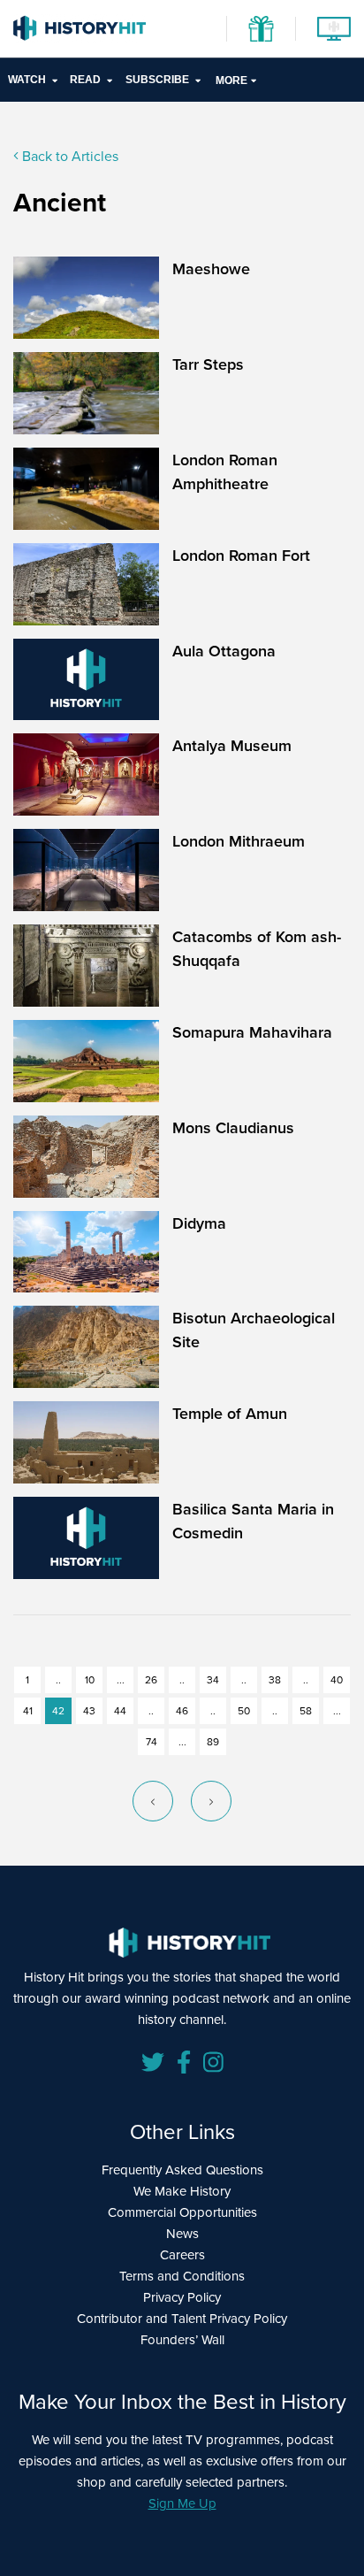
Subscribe (157, 80)
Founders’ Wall (182, 2339)
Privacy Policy (182, 2297)
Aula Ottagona (224, 651)
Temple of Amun (230, 1413)
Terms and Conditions (182, 2276)
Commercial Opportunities (182, 2212)
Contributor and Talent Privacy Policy (182, 2318)
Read (85, 80)
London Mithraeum (239, 841)
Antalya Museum (232, 745)
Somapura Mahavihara (252, 1032)
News (182, 2233)
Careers (182, 2254)
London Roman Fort (241, 555)
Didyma (199, 1223)
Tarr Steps (208, 364)
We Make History (182, 2191)
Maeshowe (211, 268)
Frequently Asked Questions (182, 2170)
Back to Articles (68, 156)
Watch (27, 80)
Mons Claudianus (233, 1127)
